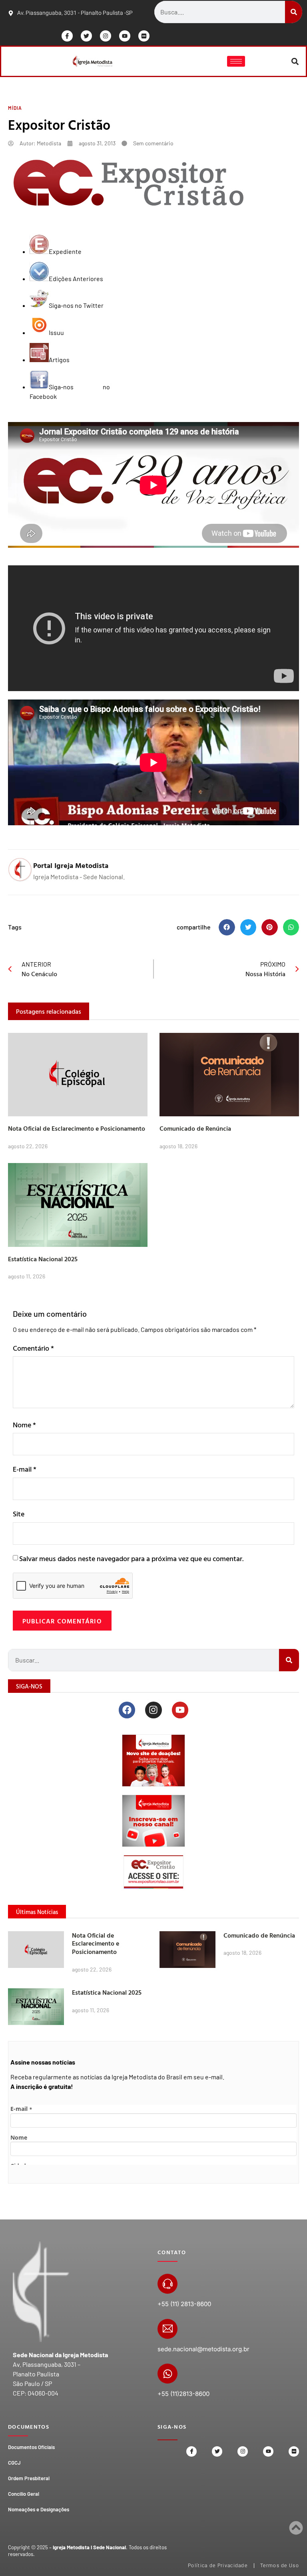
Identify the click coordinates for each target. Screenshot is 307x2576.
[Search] (294, 12)
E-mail (25, 1469)
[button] (295, 61)
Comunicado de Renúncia (195, 1128)
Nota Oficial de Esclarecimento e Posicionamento (77, 1128)
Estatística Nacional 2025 (43, 1259)
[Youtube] (125, 36)
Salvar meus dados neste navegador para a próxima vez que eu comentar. (131, 1558)
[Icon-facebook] (67, 36)
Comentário (33, 1348)
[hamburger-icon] (236, 61)
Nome (24, 1425)
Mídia (15, 108)
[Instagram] (106, 36)
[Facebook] (127, 1710)
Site (19, 1514)
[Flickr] (144, 36)
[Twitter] (86, 36)
